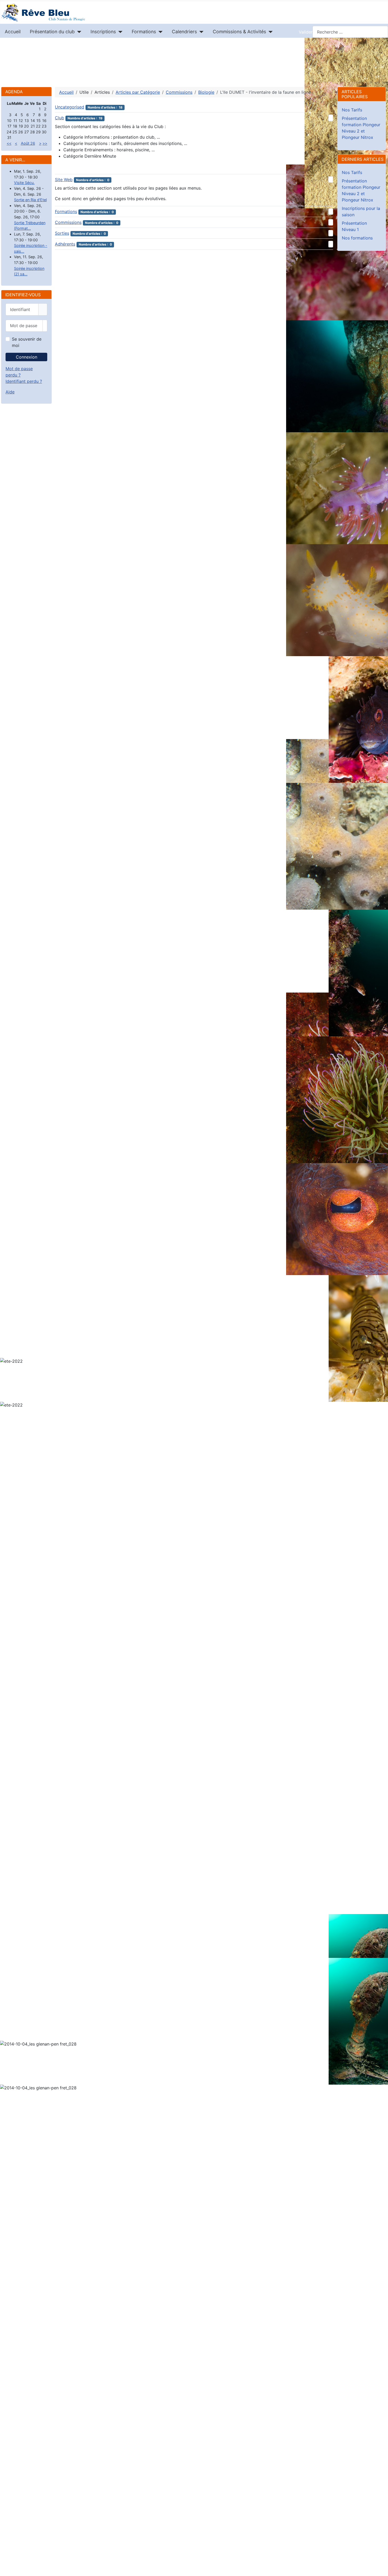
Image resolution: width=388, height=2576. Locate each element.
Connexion (27, 357)
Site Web (64, 180)
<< (9, 143)
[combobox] (350, 32)
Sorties (62, 233)
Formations (144, 32)
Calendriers (184, 32)
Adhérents (65, 244)
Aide (10, 392)
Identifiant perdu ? (24, 381)
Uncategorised (70, 107)
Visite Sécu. (24, 183)
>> (45, 143)
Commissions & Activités (239, 32)
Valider (306, 32)
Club (60, 118)
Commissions (68, 222)
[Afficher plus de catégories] (331, 118)
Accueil (13, 32)
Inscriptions (103, 32)
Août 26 (28, 143)
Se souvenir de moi (27, 342)
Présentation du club (52, 32)
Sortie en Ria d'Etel (30, 200)
